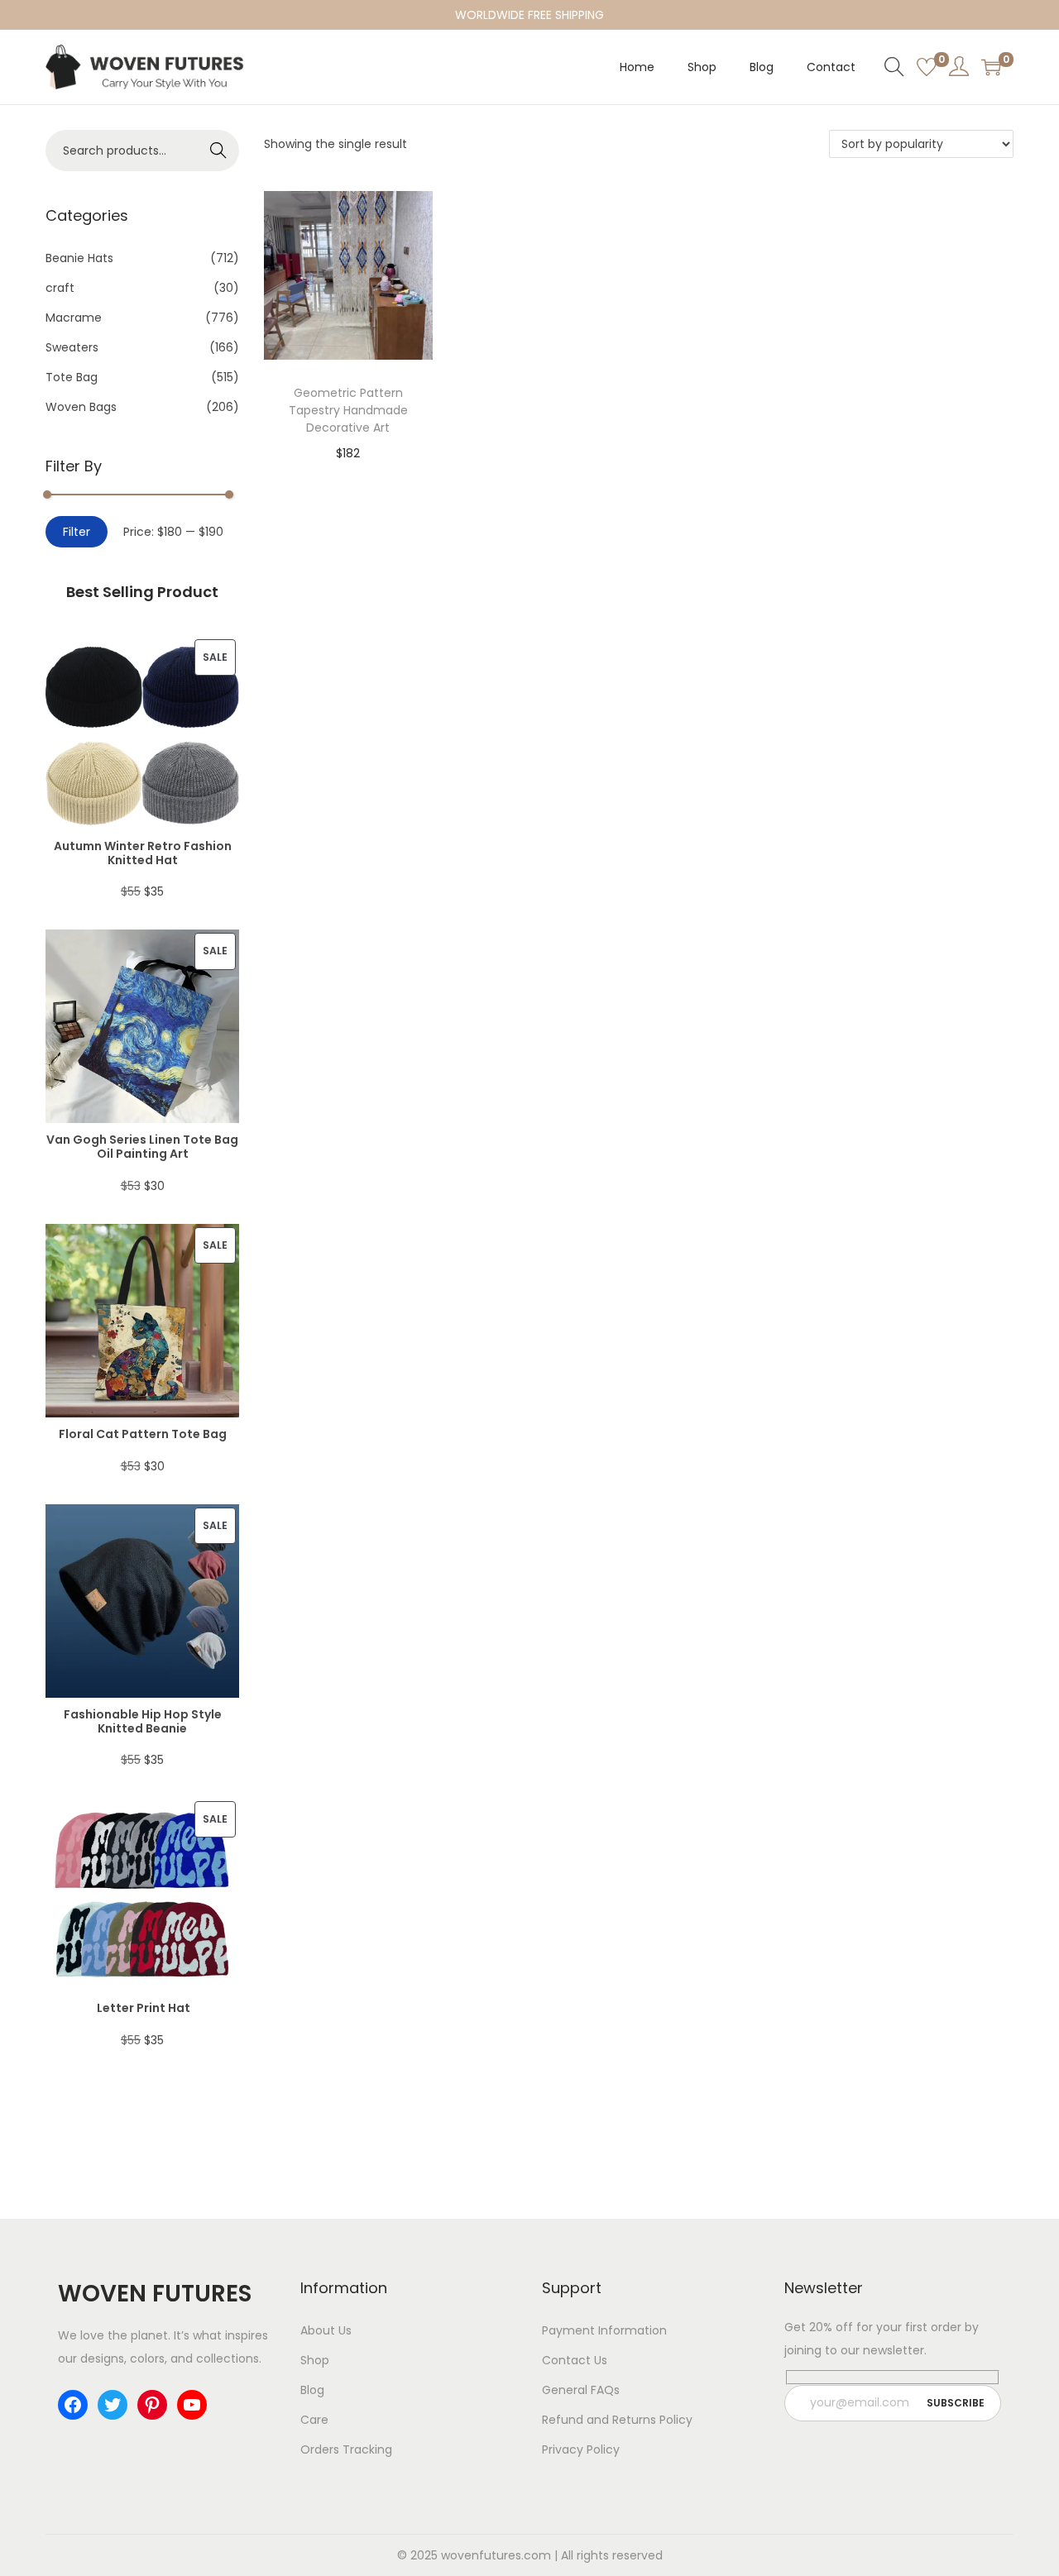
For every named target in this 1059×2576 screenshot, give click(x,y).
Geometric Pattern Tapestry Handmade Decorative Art (348, 410)
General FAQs (581, 2390)
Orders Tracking (346, 2449)
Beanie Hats (79, 258)
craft (60, 288)
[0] (927, 67)
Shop (315, 2360)
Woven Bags (81, 407)
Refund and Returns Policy (617, 2420)
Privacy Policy (581, 2449)
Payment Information (604, 2330)
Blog (312, 2390)
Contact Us (575, 2360)
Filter (77, 532)
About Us (326, 2330)
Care (314, 2420)
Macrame (74, 318)
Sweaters (72, 347)
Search (219, 151)
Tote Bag (72, 377)
